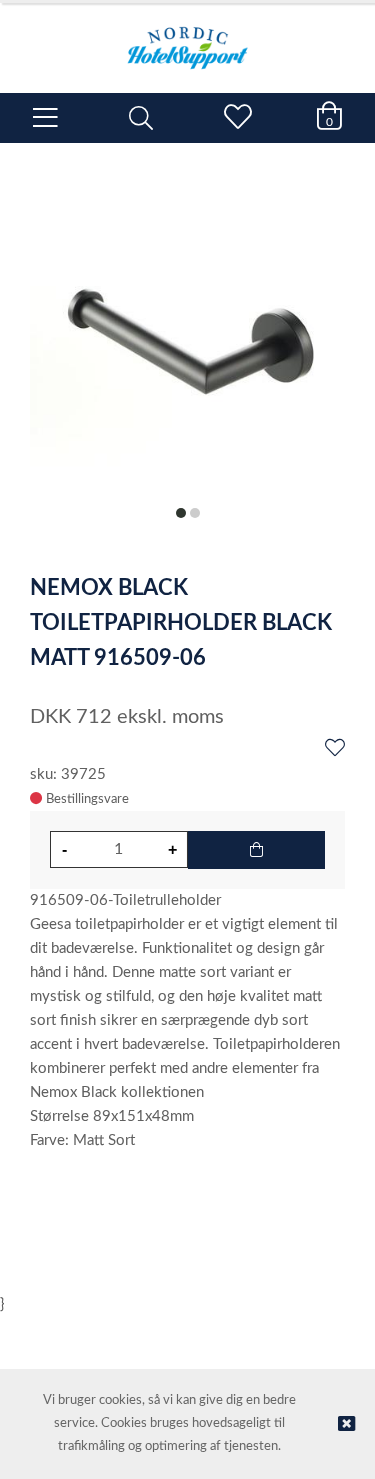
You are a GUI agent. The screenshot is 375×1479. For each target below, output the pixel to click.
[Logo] (187, 38)
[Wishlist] (335, 749)
